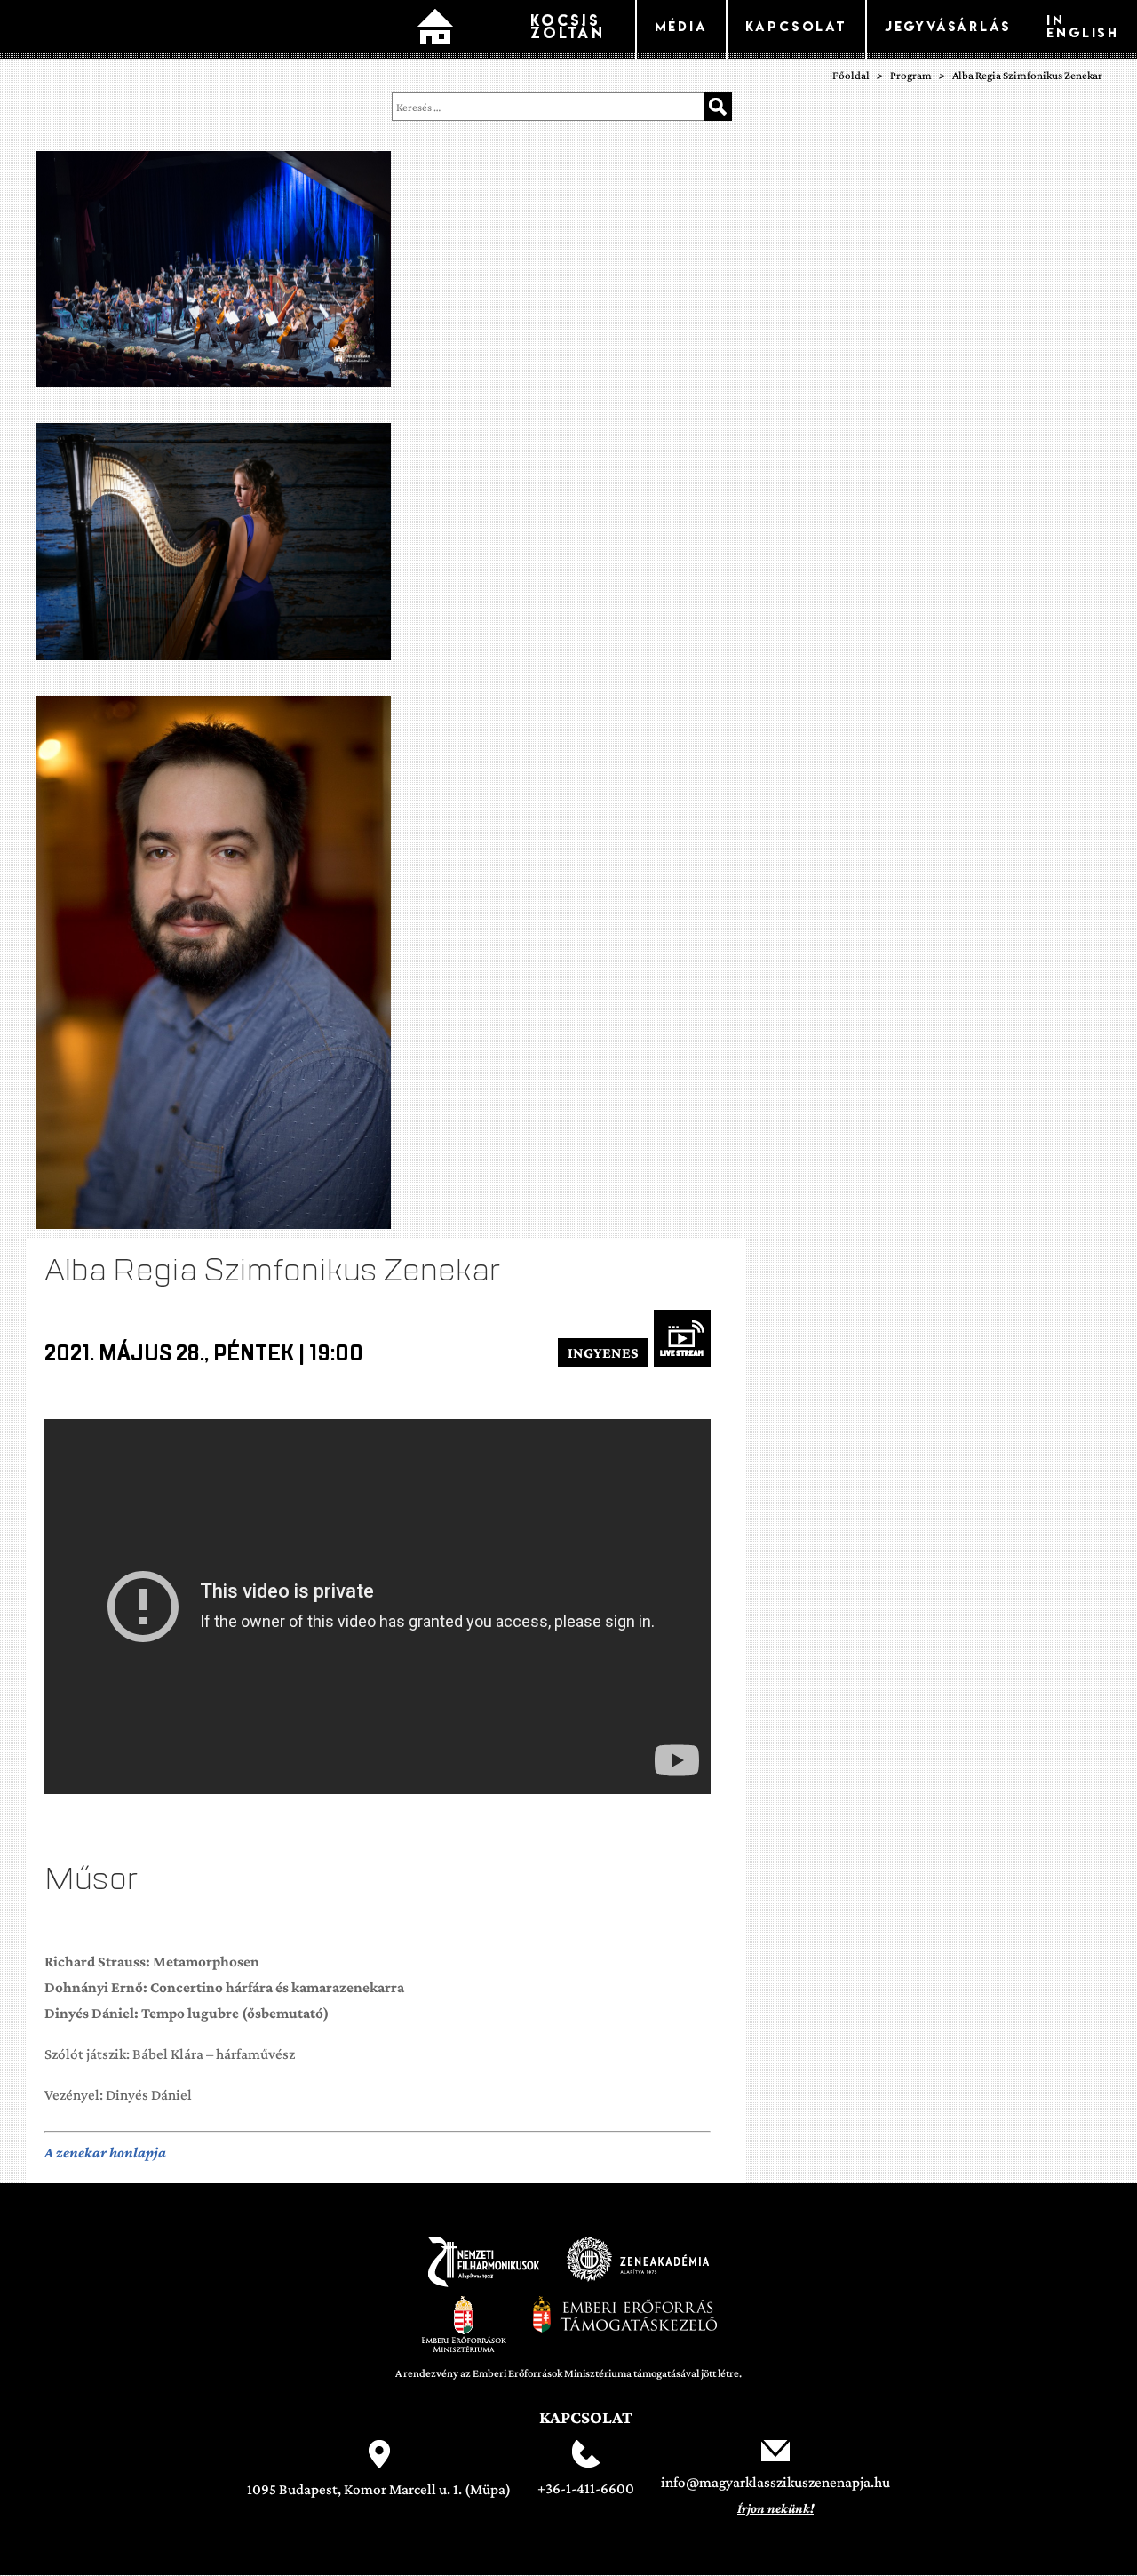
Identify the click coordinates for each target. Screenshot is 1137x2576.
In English (1083, 26)
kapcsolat (796, 26)
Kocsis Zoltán (568, 26)
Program (911, 75)
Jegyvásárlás (948, 26)
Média (681, 26)
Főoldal (435, 29)
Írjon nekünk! (775, 2508)
